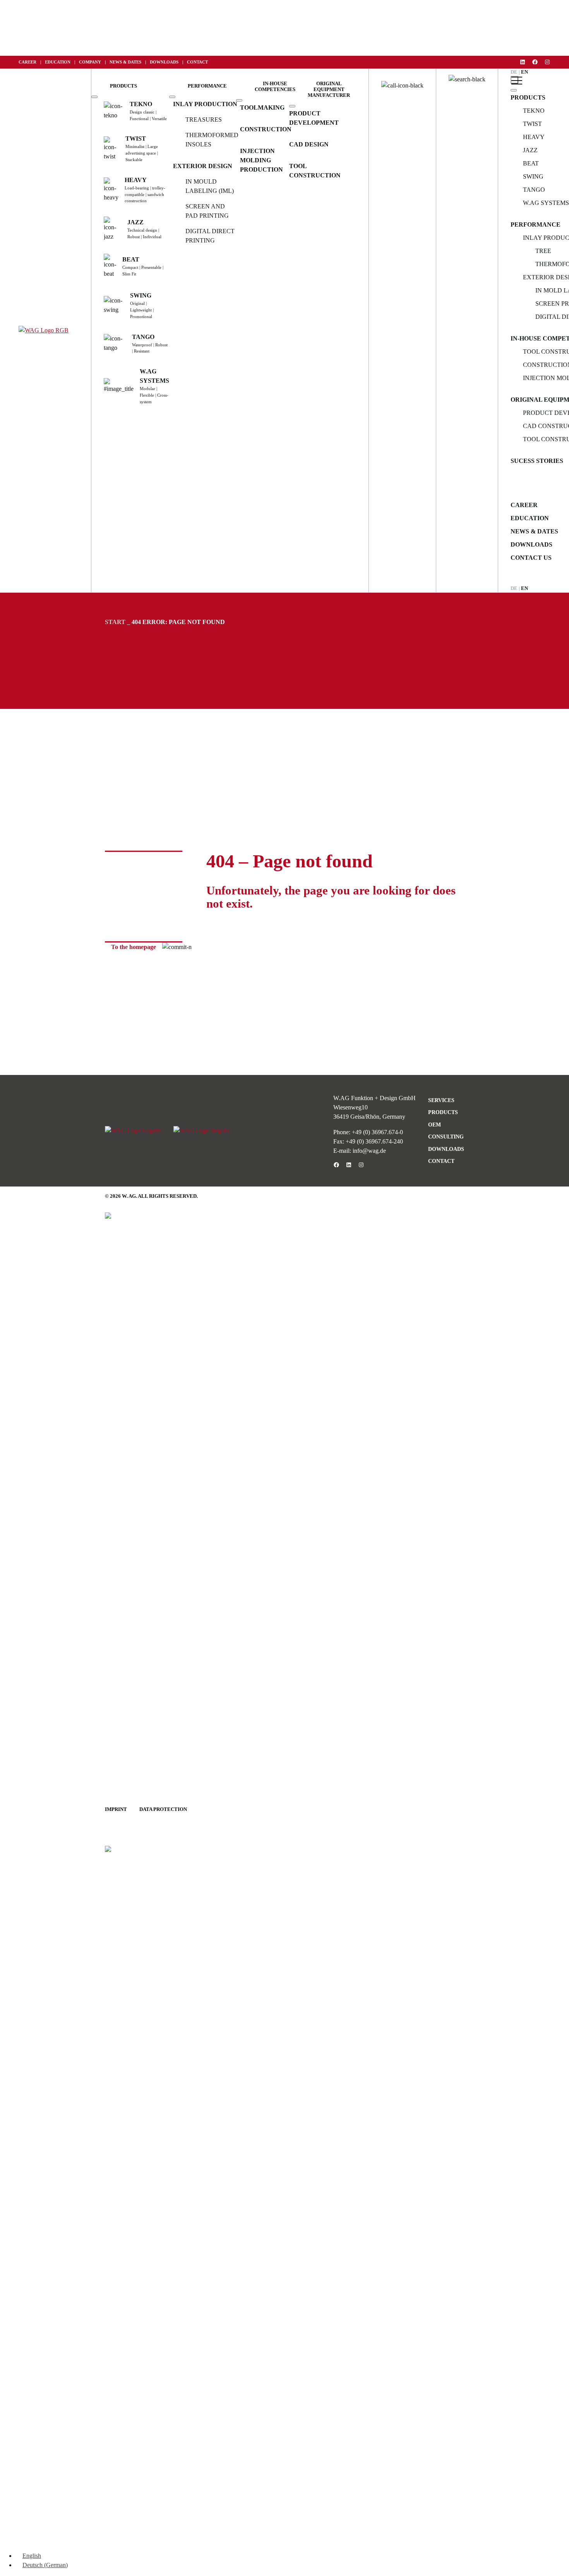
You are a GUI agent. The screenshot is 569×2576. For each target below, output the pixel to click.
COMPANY (90, 62)
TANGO (534, 190)
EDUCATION (58, 62)
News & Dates (534, 531)
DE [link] (515, 72)
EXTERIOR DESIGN (203, 166)
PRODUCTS (528, 97)
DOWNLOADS (164, 62)
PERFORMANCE (536, 224)
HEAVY (534, 137)
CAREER (27, 62)
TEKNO (534, 111)
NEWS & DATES (125, 62)
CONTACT (197, 62)
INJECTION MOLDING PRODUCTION (261, 160)
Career (524, 505)
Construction (266, 129)
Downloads (531, 544)
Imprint (116, 1809)
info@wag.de (369, 1151)
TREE (543, 251)
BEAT (531, 163)
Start (115, 622)
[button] (123, 86)
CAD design (309, 144)
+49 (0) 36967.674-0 (377, 1132)
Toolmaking (262, 107)
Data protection (163, 1809)
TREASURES (204, 120)
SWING (533, 176)
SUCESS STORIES (537, 461)
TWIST (532, 124)
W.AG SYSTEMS (546, 203)
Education (530, 518)
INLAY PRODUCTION (205, 104)
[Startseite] (44, 330)
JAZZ (530, 150)
